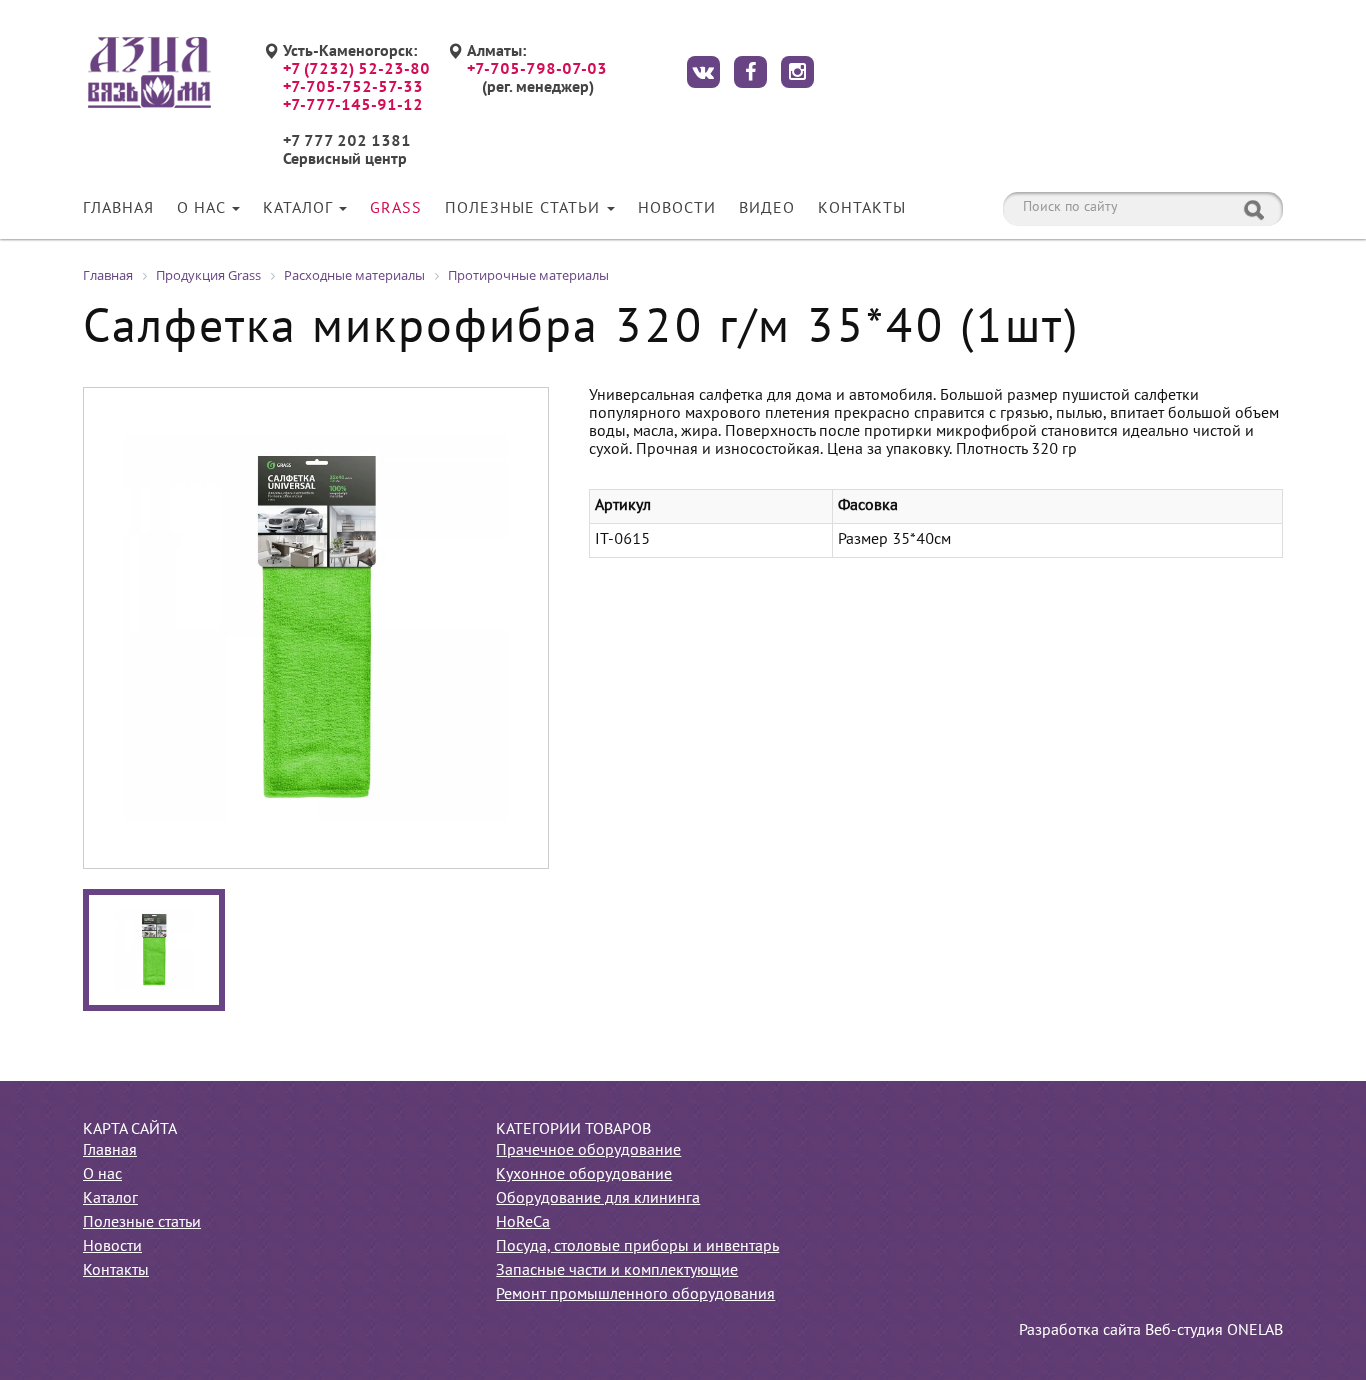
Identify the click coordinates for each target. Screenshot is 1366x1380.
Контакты (862, 209)
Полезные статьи (525, 209)
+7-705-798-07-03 (537, 70)
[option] (316, 628)
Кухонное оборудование (584, 1175)
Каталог (300, 209)
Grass (396, 209)
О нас (203, 209)
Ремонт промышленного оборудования (635, 1295)
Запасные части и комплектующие (617, 1271)
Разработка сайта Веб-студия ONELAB (1151, 1331)
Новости (677, 209)
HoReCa (523, 1223)
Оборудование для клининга (598, 1199)
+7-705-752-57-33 (353, 88)
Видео (767, 209)
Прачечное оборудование (588, 1151)
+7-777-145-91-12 (353, 106)
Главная (118, 209)
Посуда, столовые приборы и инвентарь (637, 1247)
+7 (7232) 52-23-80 (356, 70)
